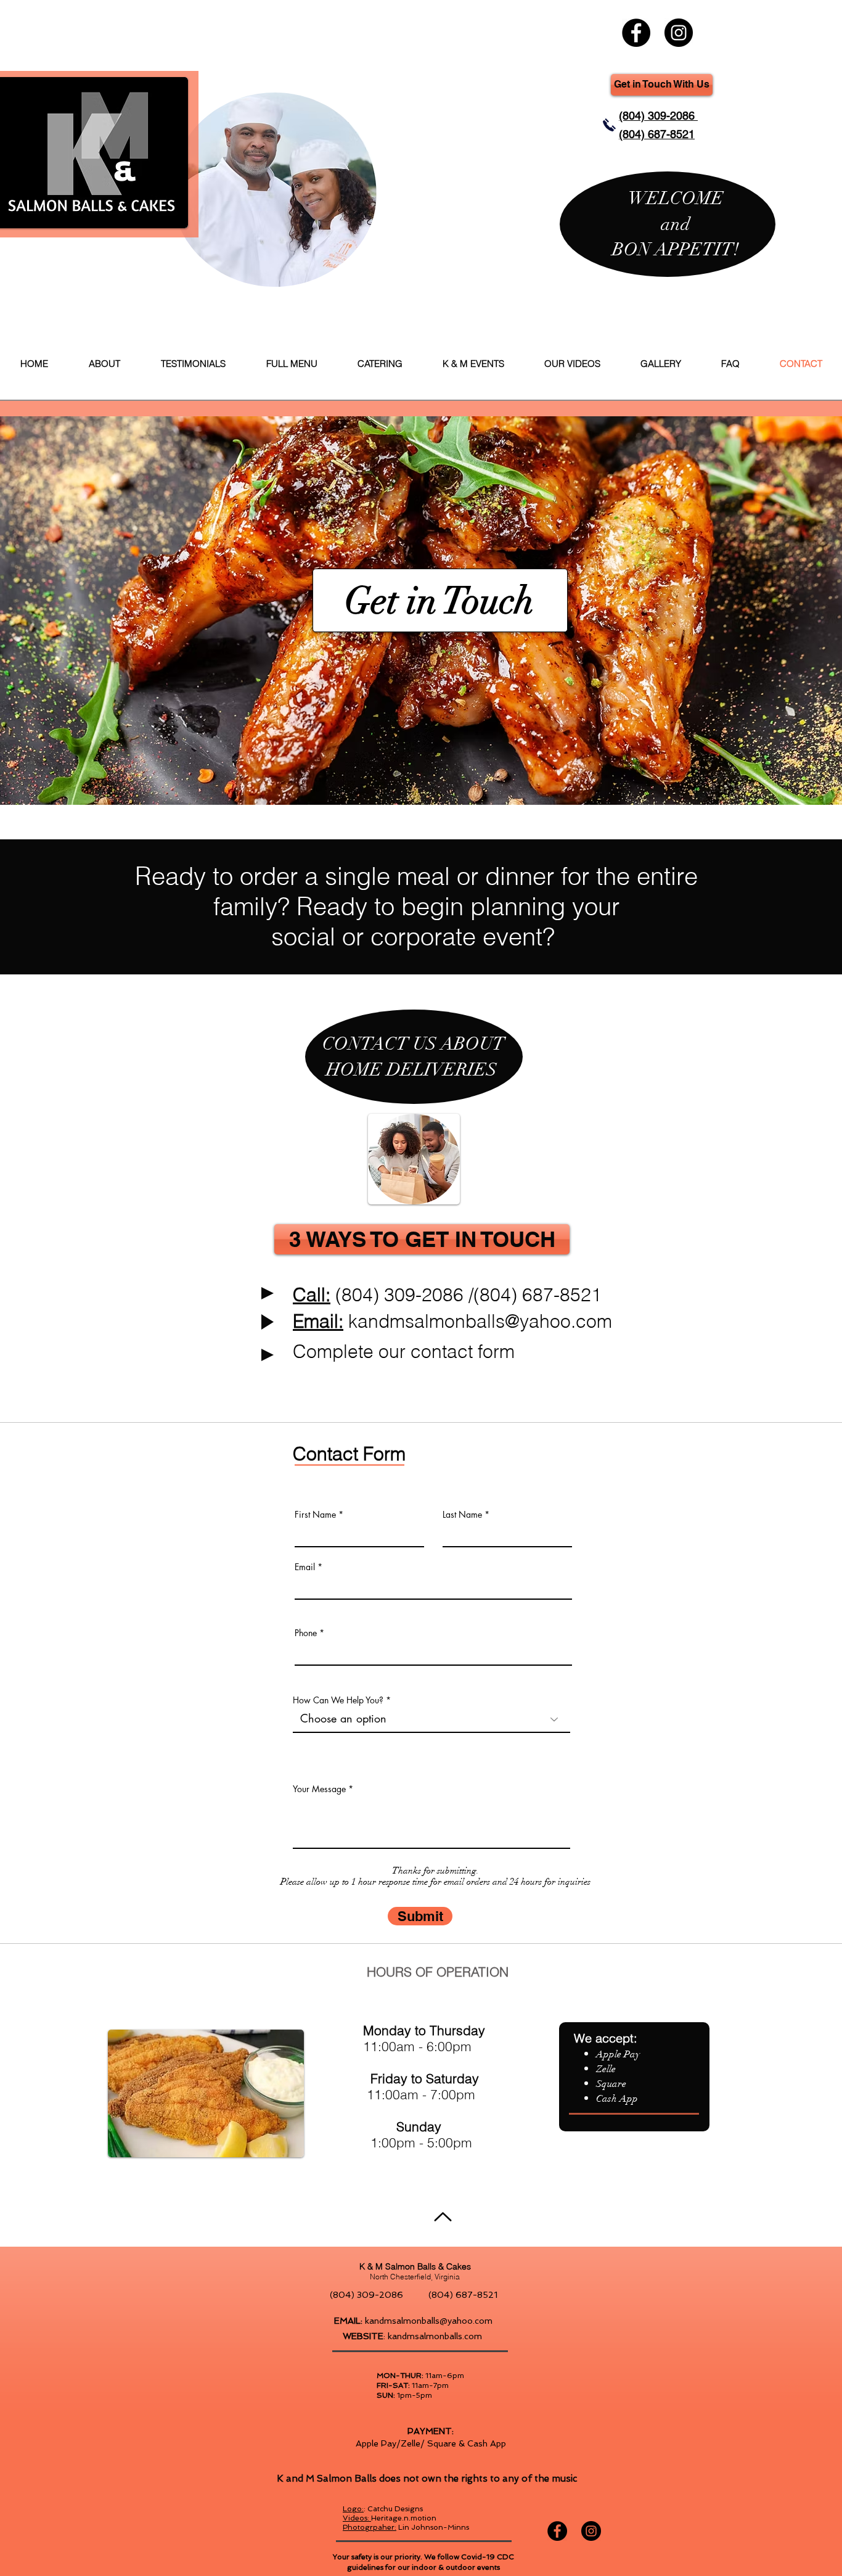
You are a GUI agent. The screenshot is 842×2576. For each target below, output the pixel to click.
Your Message (319, 1789)
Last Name (462, 1515)
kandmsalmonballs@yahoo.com (480, 1321)
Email (305, 1567)
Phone (306, 1633)
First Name (315, 1515)
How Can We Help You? (339, 1700)
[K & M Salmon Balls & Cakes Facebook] (636, 33)
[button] (422, 1239)
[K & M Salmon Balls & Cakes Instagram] (679, 33)
